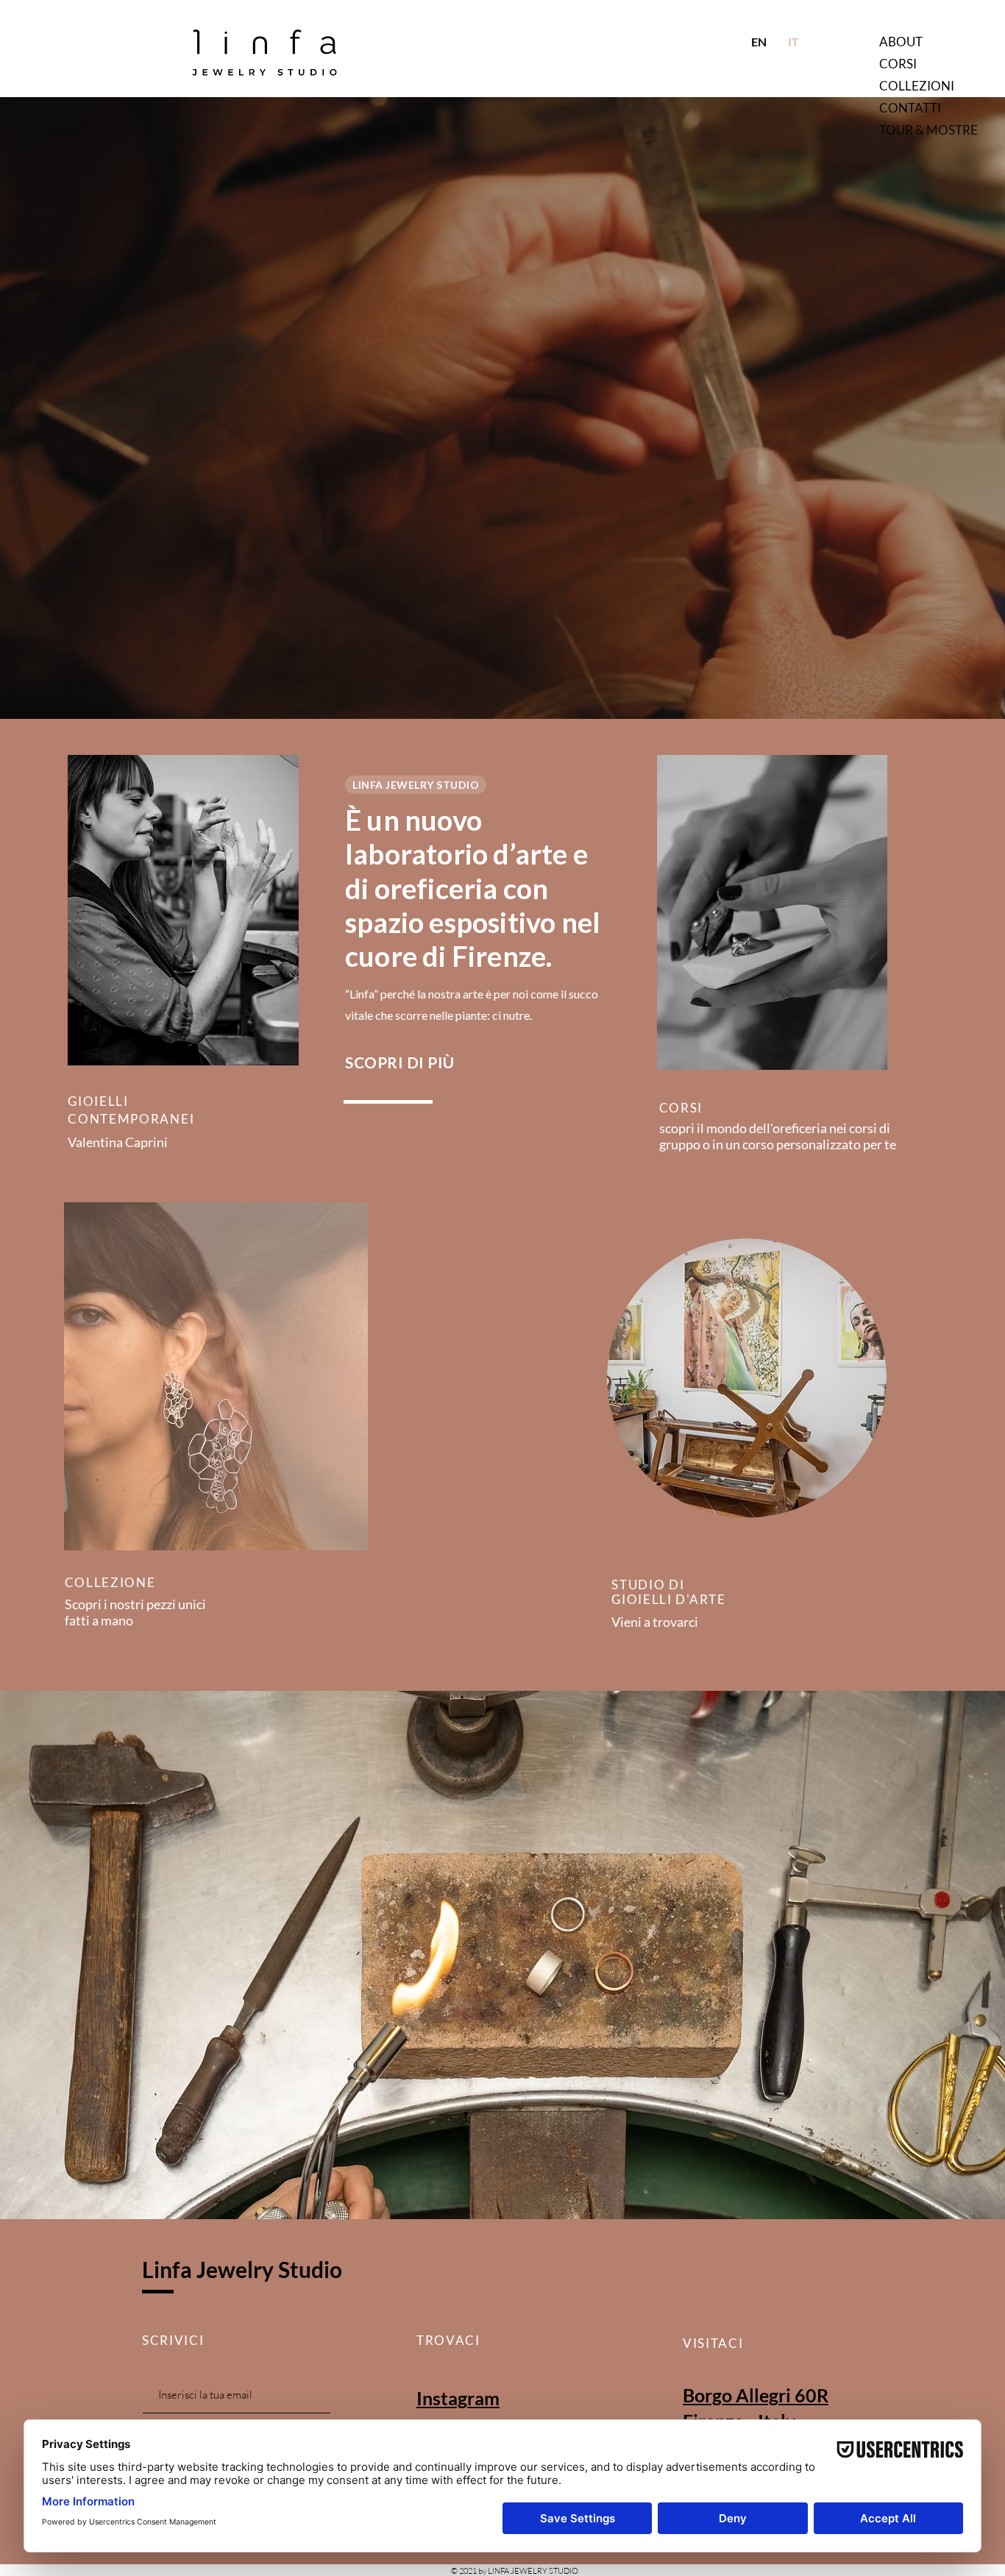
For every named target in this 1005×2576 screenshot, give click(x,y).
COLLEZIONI (917, 86)
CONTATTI (910, 108)
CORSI (898, 64)
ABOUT (901, 42)
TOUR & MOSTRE (928, 130)
